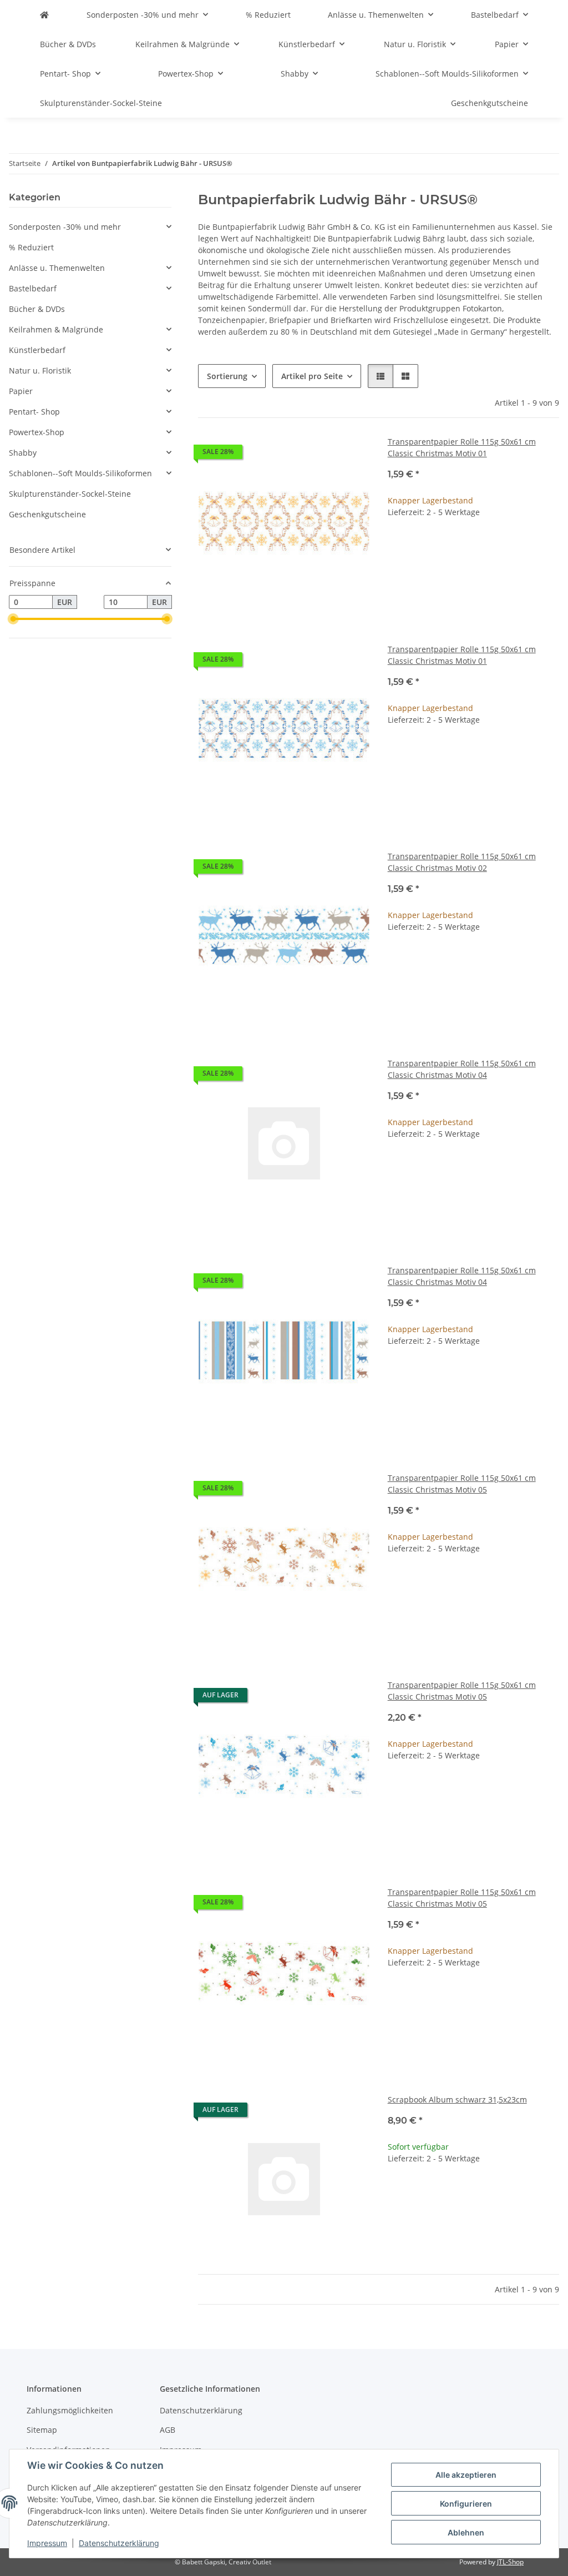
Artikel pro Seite (312, 376)
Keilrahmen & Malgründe (56, 329)
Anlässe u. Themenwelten (57, 268)
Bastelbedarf (33, 288)
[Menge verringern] (397, 548)
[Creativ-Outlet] (44, 15)
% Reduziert (31, 247)
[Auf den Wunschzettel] (351, 455)
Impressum (47, 2543)
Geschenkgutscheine (47, 514)
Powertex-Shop (37, 432)
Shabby (23, 453)
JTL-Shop (510, 2562)
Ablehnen (466, 2532)
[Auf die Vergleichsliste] (322, 455)
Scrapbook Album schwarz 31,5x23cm (457, 2099)
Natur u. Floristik (40, 370)
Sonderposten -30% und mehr (65, 227)
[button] (381, 376)
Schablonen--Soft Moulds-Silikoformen (80, 473)
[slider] (13, 619)
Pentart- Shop (34, 412)
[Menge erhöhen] (550, 548)
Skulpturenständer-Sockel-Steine (70, 494)
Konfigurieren (466, 2504)
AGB (168, 2430)
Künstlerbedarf (37, 350)
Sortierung (227, 376)
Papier (21, 391)
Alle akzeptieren (466, 2475)
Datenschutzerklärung (119, 2543)
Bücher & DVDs (37, 309)
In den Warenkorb (473, 580)
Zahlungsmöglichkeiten (70, 2410)
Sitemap (42, 2430)
